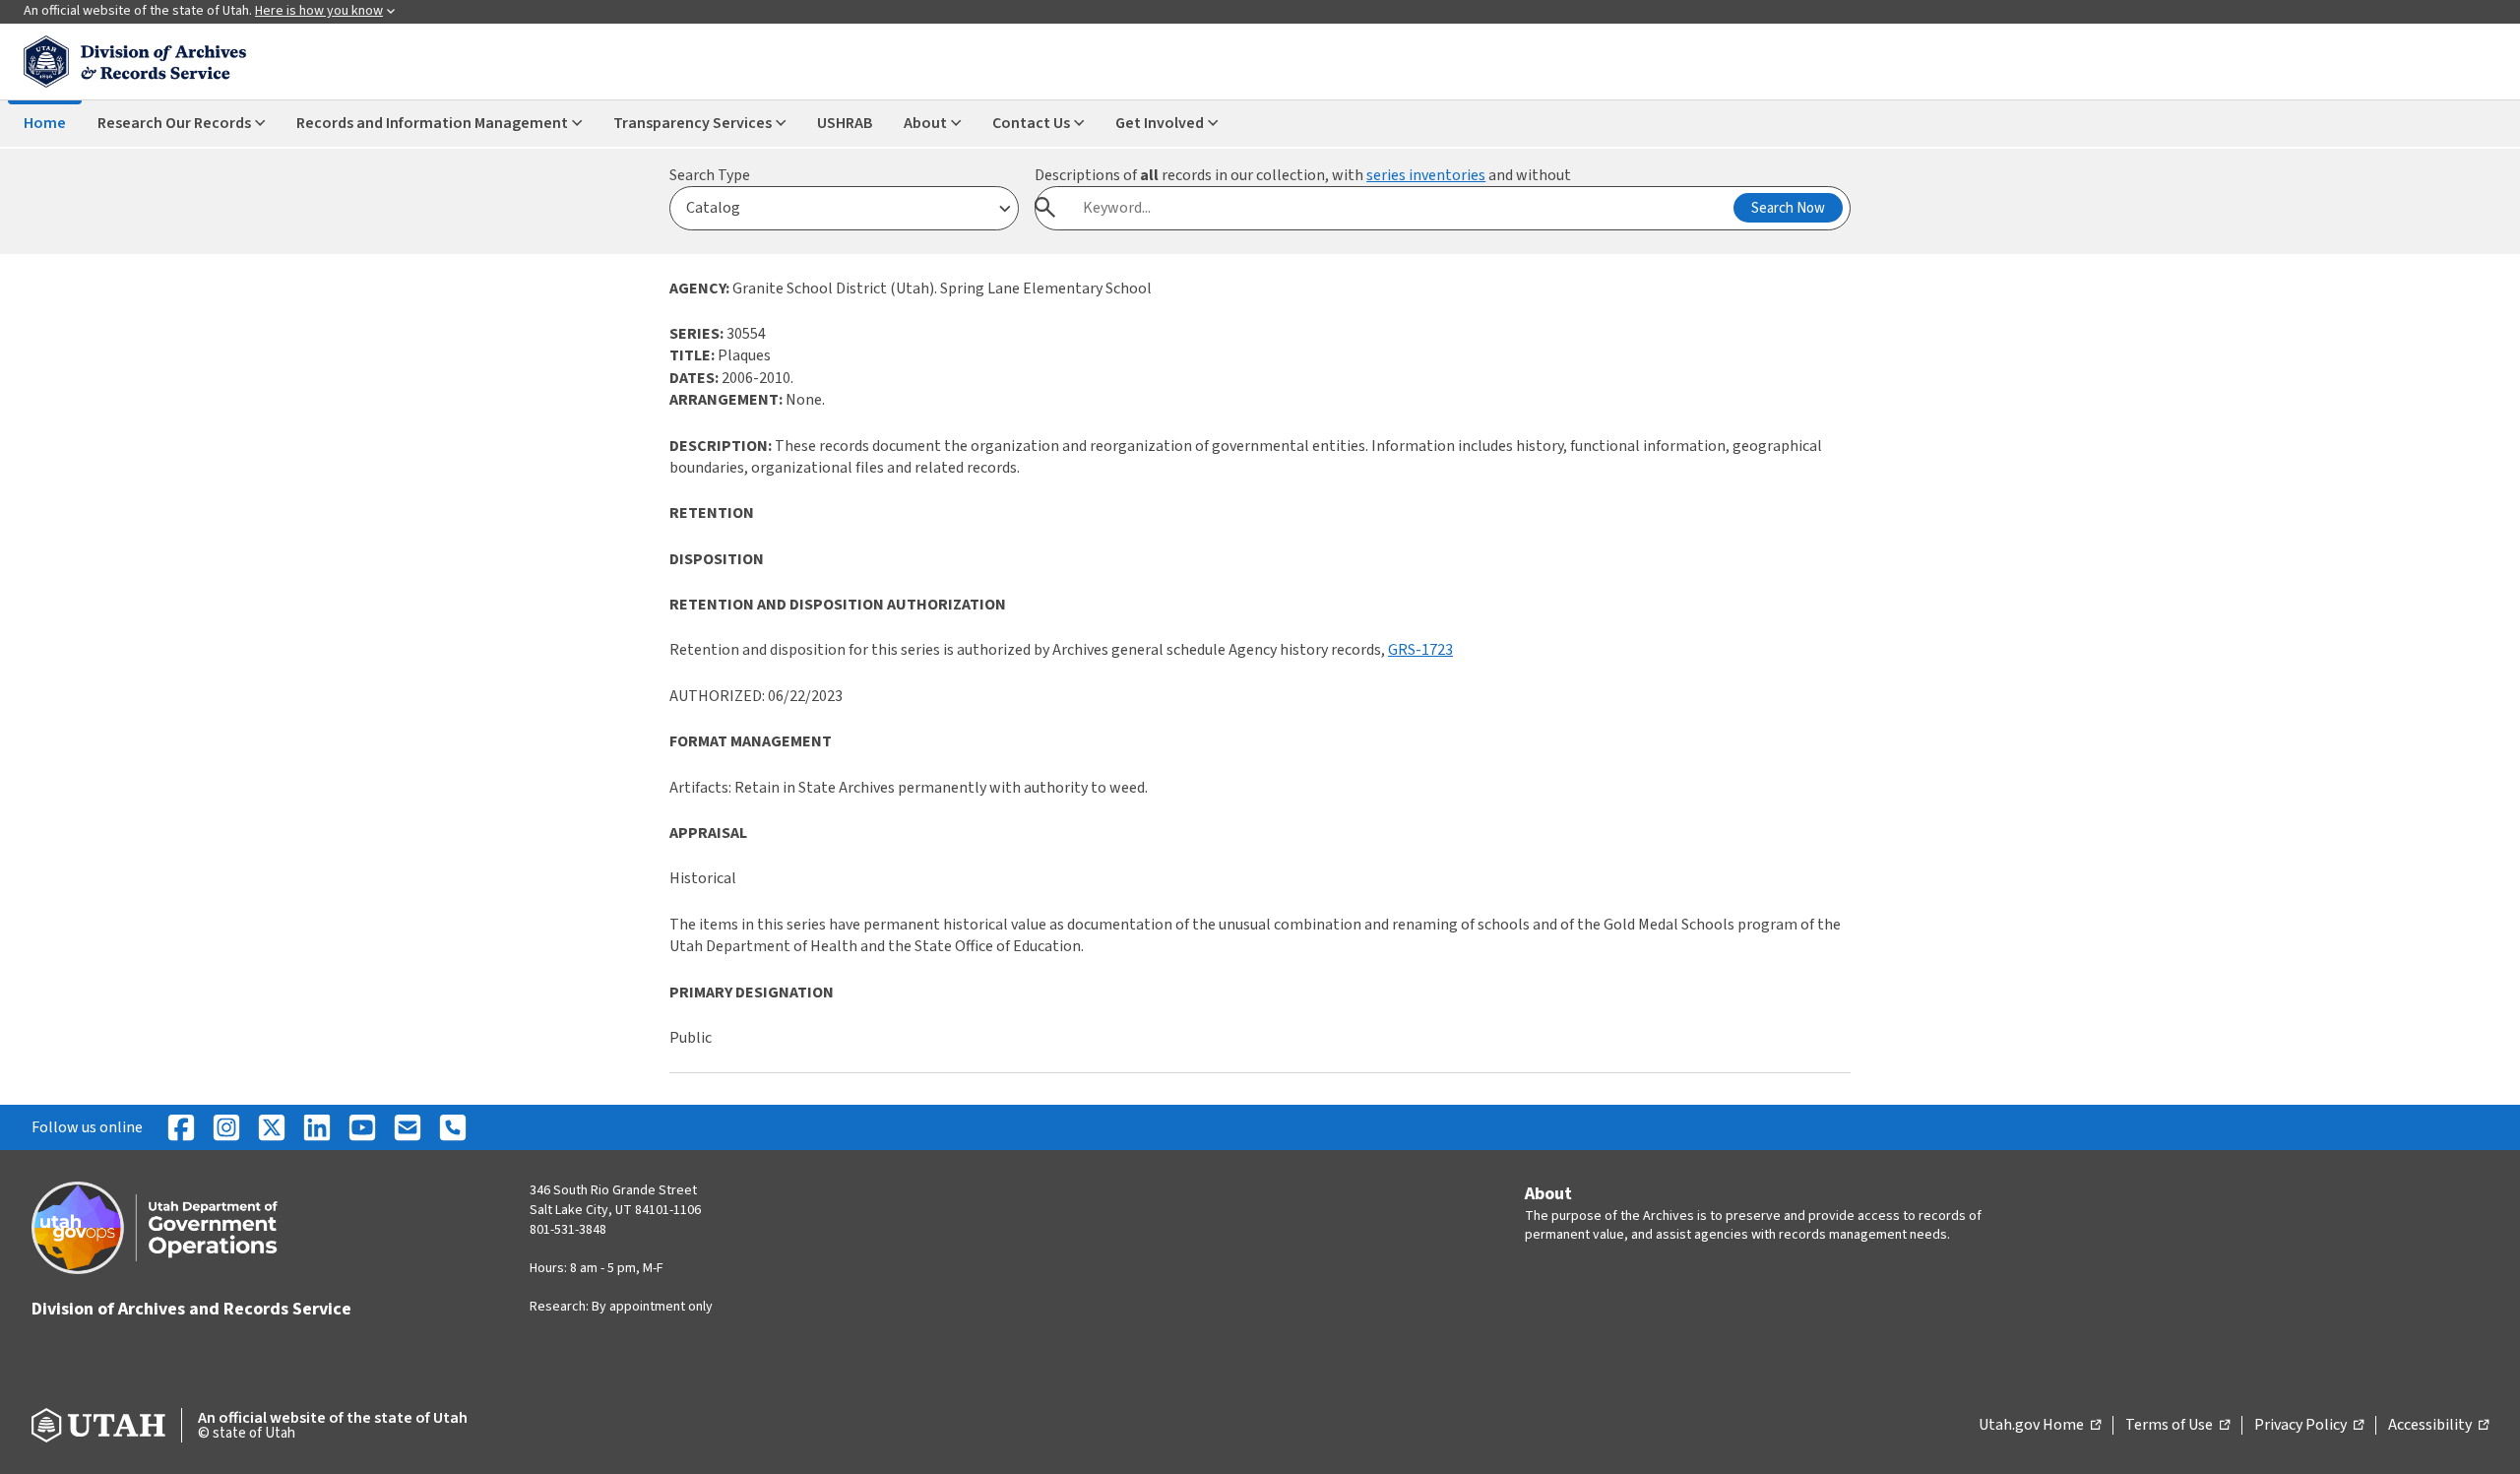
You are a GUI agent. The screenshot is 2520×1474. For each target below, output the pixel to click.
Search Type (710, 175)
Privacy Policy (2309, 1426)
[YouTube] (362, 1127)
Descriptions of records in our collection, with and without (1303, 175)
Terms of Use (2177, 1426)
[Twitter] (272, 1127)
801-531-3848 (568, 1230)
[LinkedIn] (317, 1127)
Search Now (1788, 208)
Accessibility (2438, 1426)
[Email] (408, 1127)
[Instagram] (226, 1127)
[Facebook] (181, 1127)
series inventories (1426, 175)
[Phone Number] (453, 1127)
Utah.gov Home (2040, 1426)
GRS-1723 (1420, 650)
